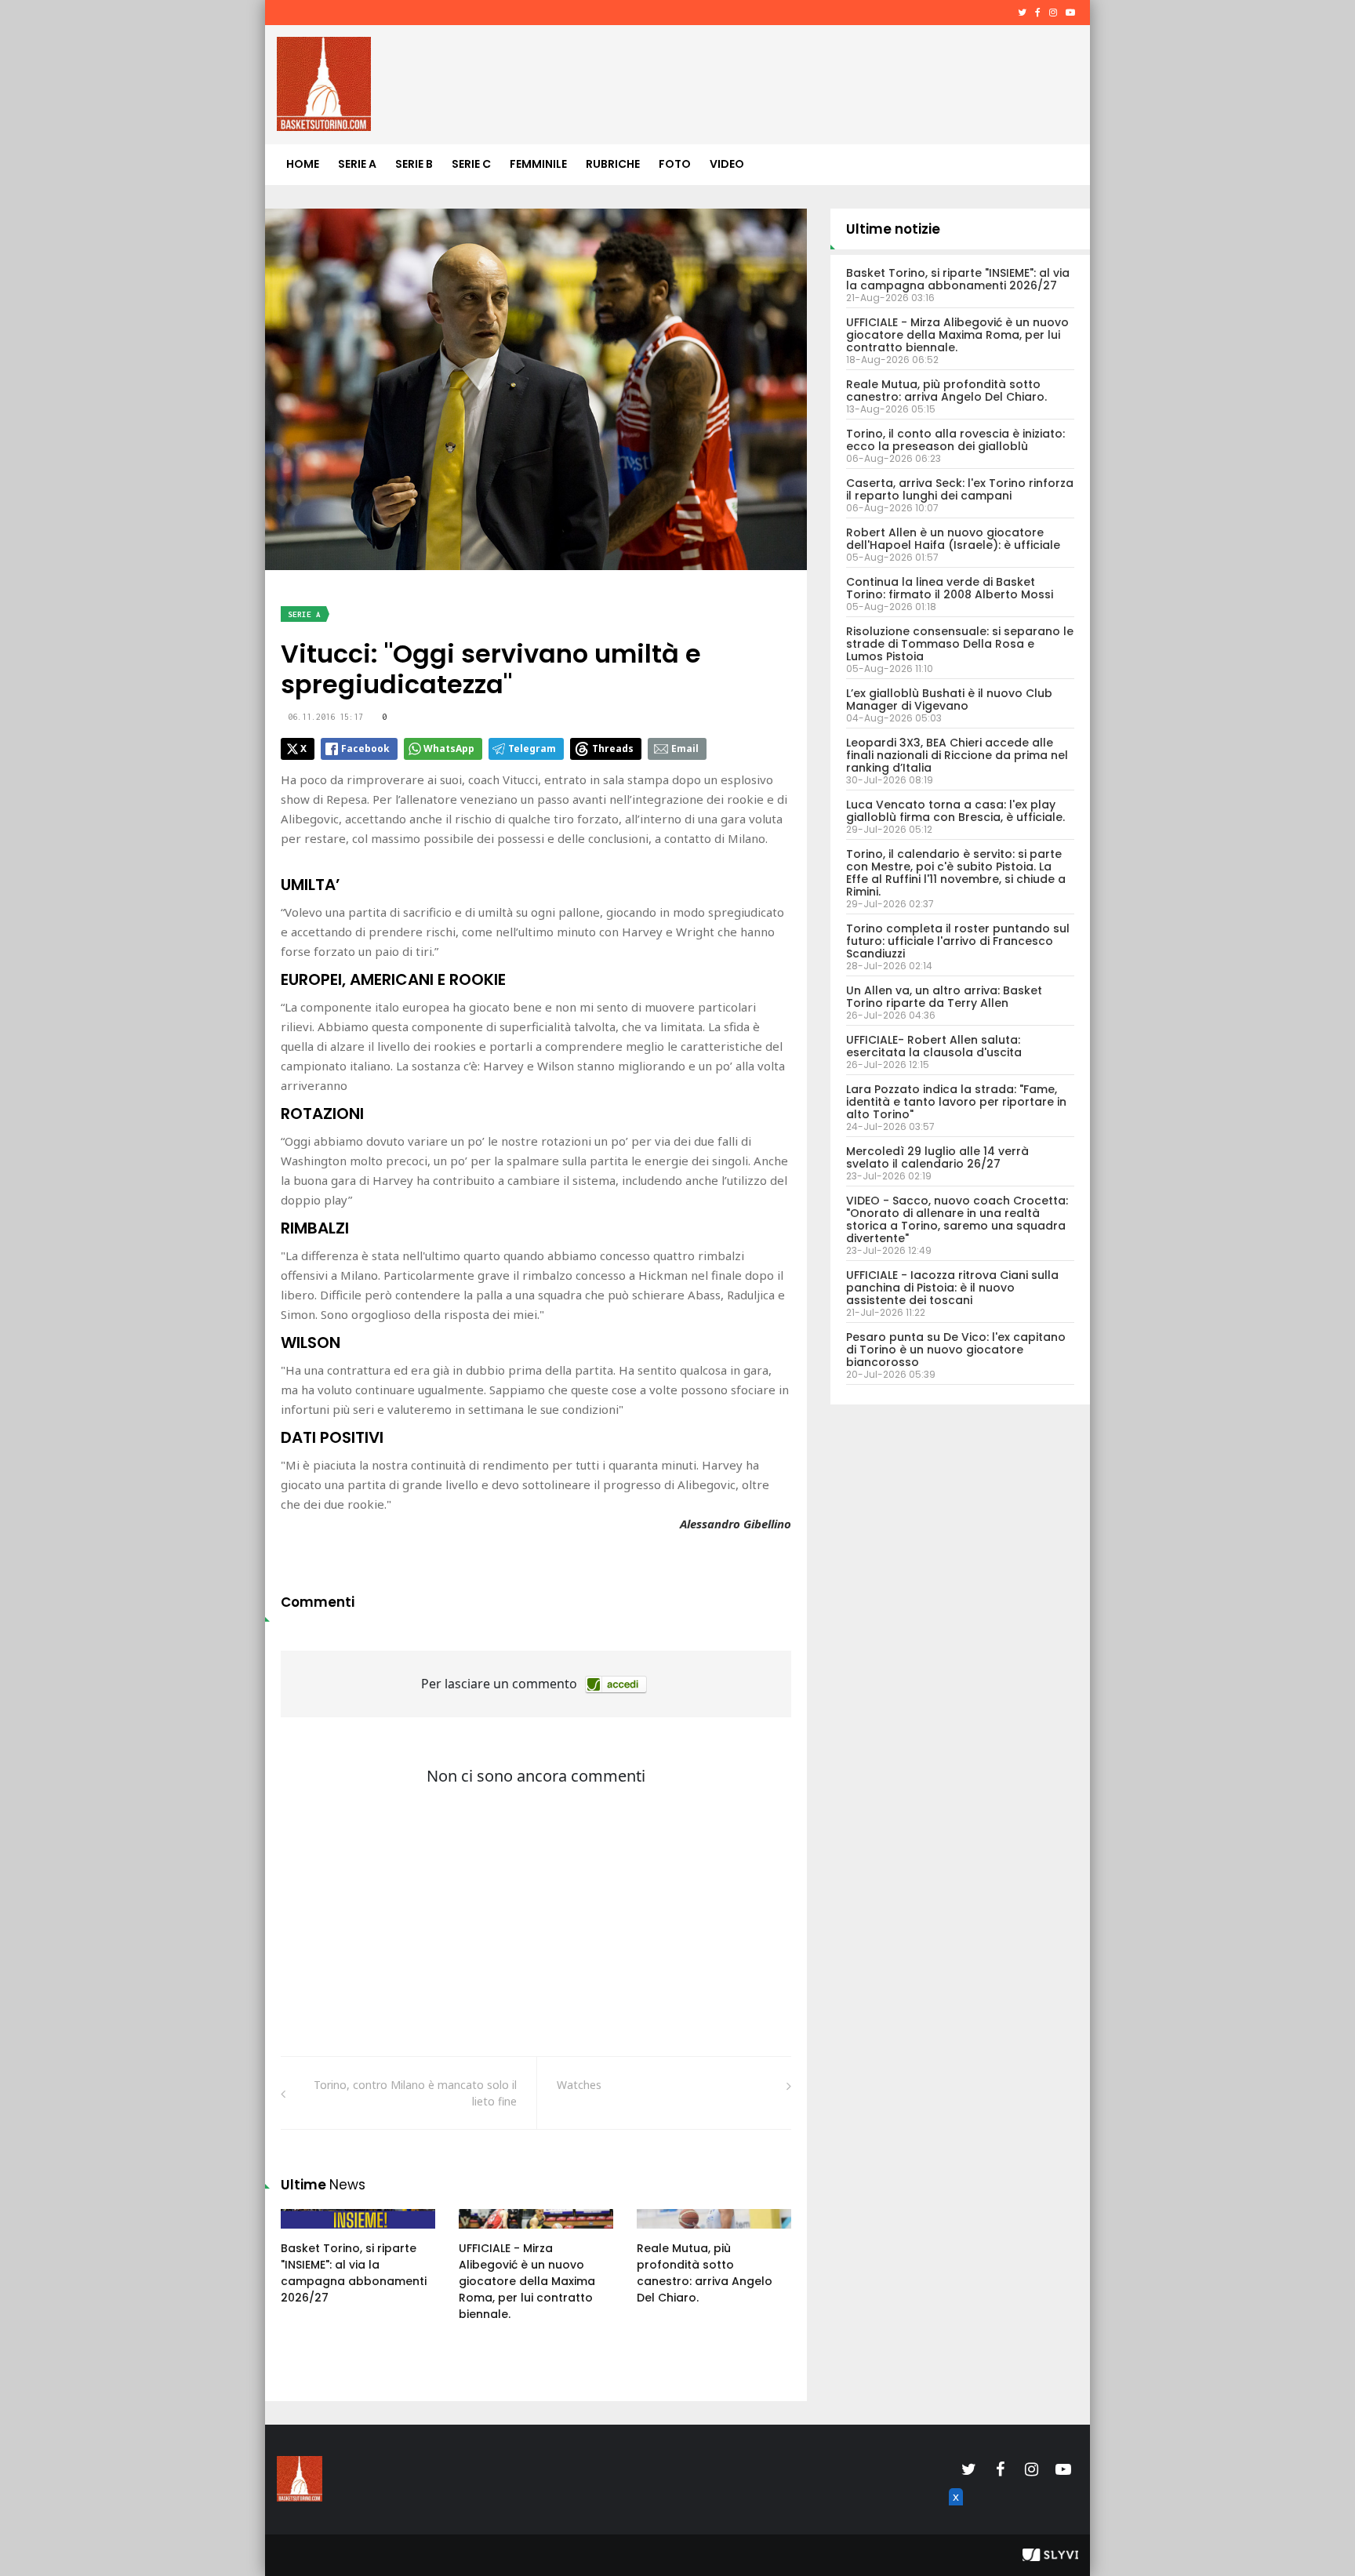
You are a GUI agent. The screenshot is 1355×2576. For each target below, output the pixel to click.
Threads (613, 748)
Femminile (538, 164)
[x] (954, 2515)
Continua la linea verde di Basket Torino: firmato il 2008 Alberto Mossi (950, 588)
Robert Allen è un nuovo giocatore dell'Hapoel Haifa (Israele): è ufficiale (953, 539)
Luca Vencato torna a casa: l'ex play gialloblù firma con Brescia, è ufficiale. (955, 811)
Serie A (357, 164)
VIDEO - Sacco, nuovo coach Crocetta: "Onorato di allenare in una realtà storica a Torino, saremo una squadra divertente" (957, 1219)
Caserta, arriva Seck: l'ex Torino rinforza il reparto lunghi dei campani (960, 489)
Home (303, 164)
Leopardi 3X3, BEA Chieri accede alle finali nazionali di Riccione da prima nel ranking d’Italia (957, 755)
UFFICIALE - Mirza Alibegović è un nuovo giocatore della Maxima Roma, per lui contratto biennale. (527, 2281)
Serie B (414, 164)
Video (727, 164)
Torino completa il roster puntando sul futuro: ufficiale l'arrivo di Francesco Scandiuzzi (958, 941)
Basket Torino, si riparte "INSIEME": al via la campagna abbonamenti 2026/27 (354, 2273)
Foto (675, 164)
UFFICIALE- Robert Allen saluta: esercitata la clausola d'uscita (934, 1046)
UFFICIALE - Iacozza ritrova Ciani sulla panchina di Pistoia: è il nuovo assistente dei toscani (952, 1288)
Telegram (532, 748)
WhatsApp (449, 748)
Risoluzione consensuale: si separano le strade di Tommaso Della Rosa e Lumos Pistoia (960, 644)
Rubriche (613, 164)
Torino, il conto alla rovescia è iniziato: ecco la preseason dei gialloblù (955, 440)
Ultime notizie (893, 229)
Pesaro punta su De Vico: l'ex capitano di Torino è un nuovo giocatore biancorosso (956, 1350)
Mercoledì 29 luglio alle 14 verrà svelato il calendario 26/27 (937, 1157)
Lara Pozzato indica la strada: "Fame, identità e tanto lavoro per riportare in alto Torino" (956, 1102)
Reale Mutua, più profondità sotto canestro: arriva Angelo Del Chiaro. (705, 2273)
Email (685, 748)
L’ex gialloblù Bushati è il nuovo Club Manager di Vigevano (949, 699)
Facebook (365, 748)
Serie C (471, 164)
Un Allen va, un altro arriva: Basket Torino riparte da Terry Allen (944, 997)
